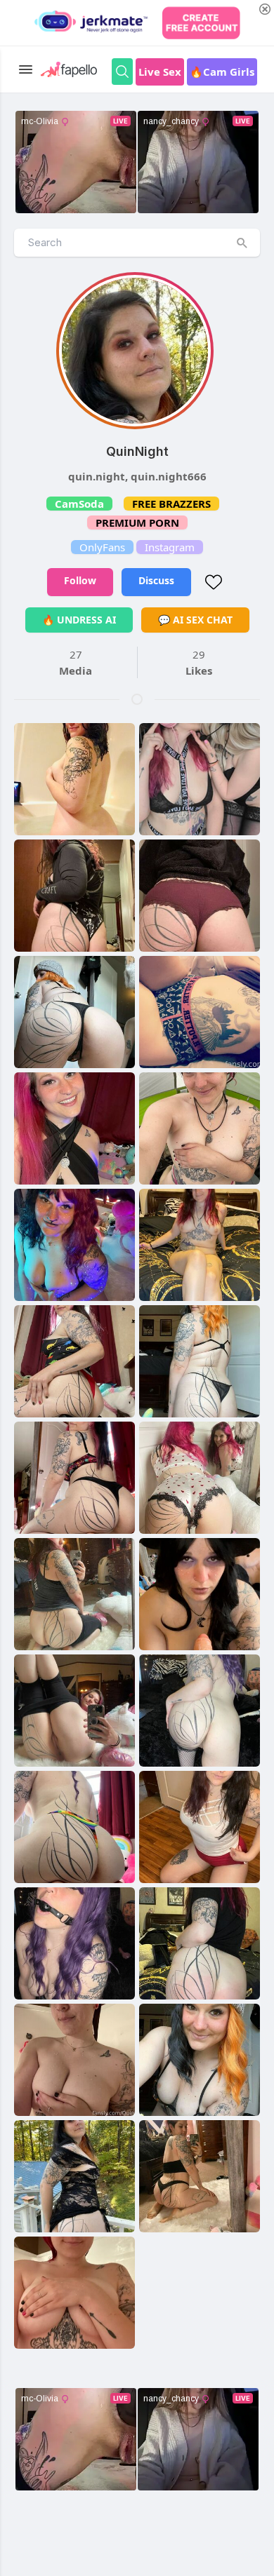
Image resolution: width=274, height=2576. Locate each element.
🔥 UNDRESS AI (79, 620)
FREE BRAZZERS (171, 504)
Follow (80, 580)
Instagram (170, 547)
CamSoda (79, 504)
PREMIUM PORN (137, 522)
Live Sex (160, 72)
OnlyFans (102, 547)
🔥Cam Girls (222, 72)
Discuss (156, 580)
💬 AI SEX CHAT (195, 620)
